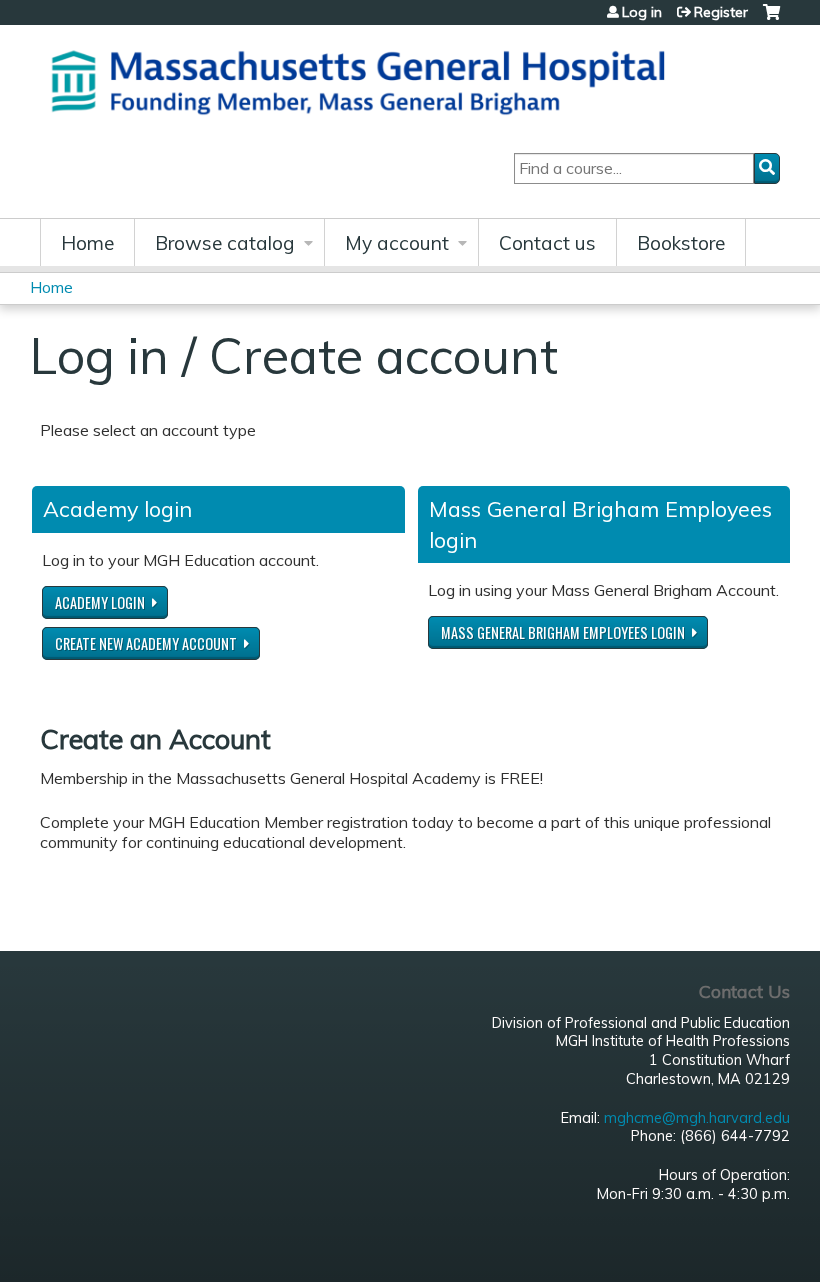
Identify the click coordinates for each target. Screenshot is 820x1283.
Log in (642, 12)
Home (87, 243)
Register (721, 12)
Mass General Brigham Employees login (563, 632)
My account (397, 243)
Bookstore (681, 243)
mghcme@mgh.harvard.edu (697, 1118)
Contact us (547, 243)
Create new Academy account (146, 643)
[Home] (365, 79)
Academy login (100, 602)
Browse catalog (225, 243)
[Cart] (771, 19)
